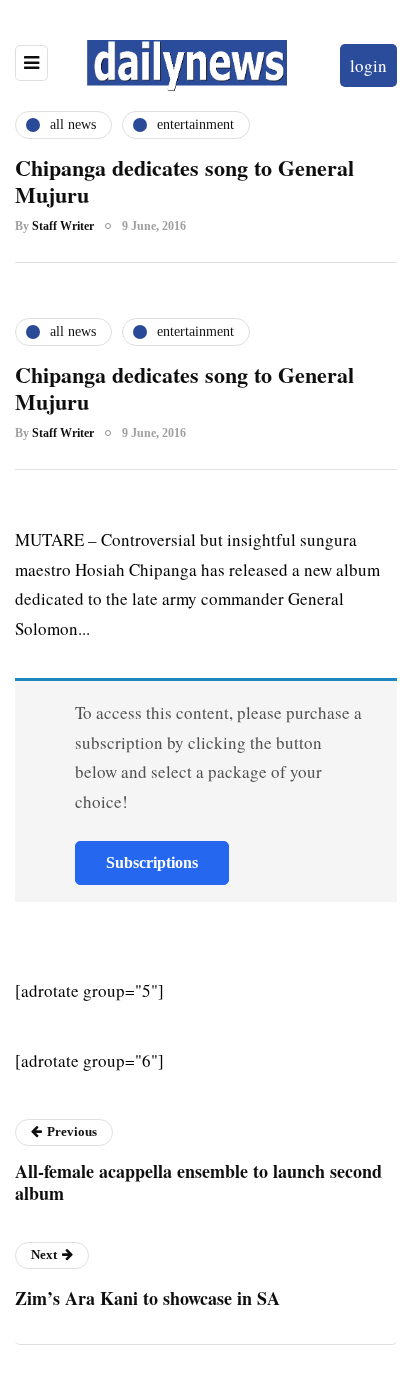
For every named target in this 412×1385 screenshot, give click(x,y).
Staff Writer (63, 226)
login (368, 65)
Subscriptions (152, 862)
